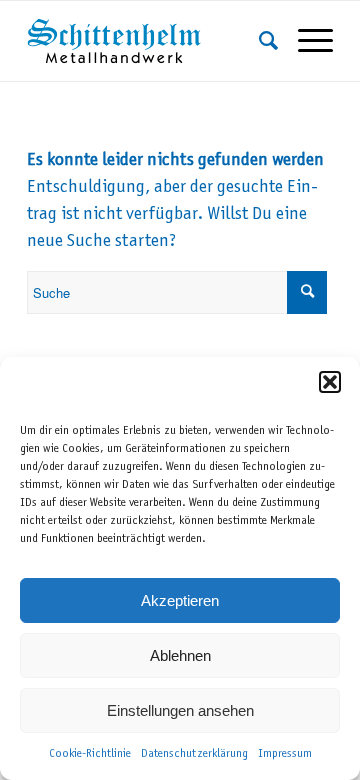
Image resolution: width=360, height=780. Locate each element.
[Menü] (305, 41)
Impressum (285, 754)
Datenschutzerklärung (194, 754)
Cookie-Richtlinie (90, 754)
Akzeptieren (180, 600)
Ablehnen (180, 655)
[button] (330, 382)
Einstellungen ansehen (180, 710)
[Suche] (258, 41)
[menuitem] (258, 41)
